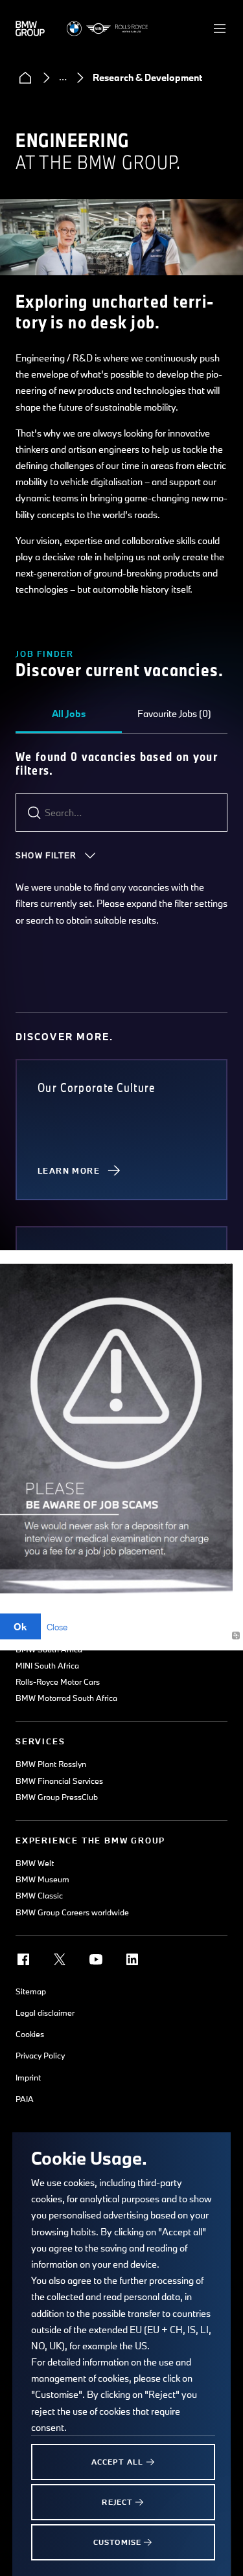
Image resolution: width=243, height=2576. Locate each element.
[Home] (25, 78)
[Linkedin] (132, 1959)
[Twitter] (60, 1959)
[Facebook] (23, 1959)
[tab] (69, 714)
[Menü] (220, 28)
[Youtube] (96, 1959)
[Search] (34, 813)
